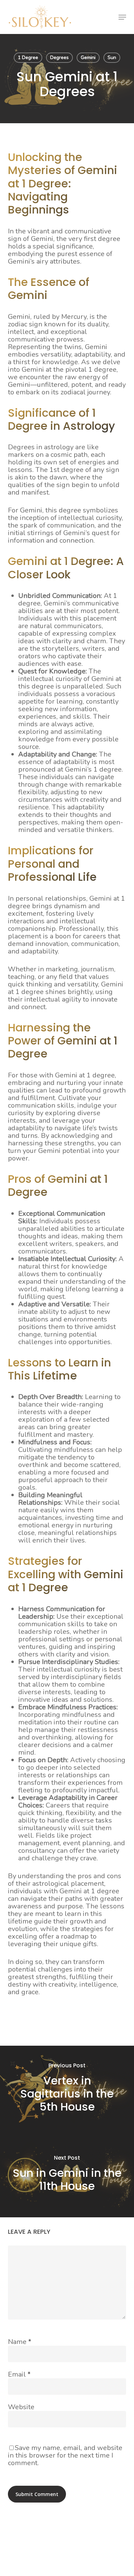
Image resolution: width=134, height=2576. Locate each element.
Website (21, 2407)
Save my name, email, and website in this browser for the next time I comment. (65, 2455)
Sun (112, 57)
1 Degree (28, 57)
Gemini (88, 57)
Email (19, 2374)
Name (20, 2342)
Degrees (59, 57)
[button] (122, 17)
